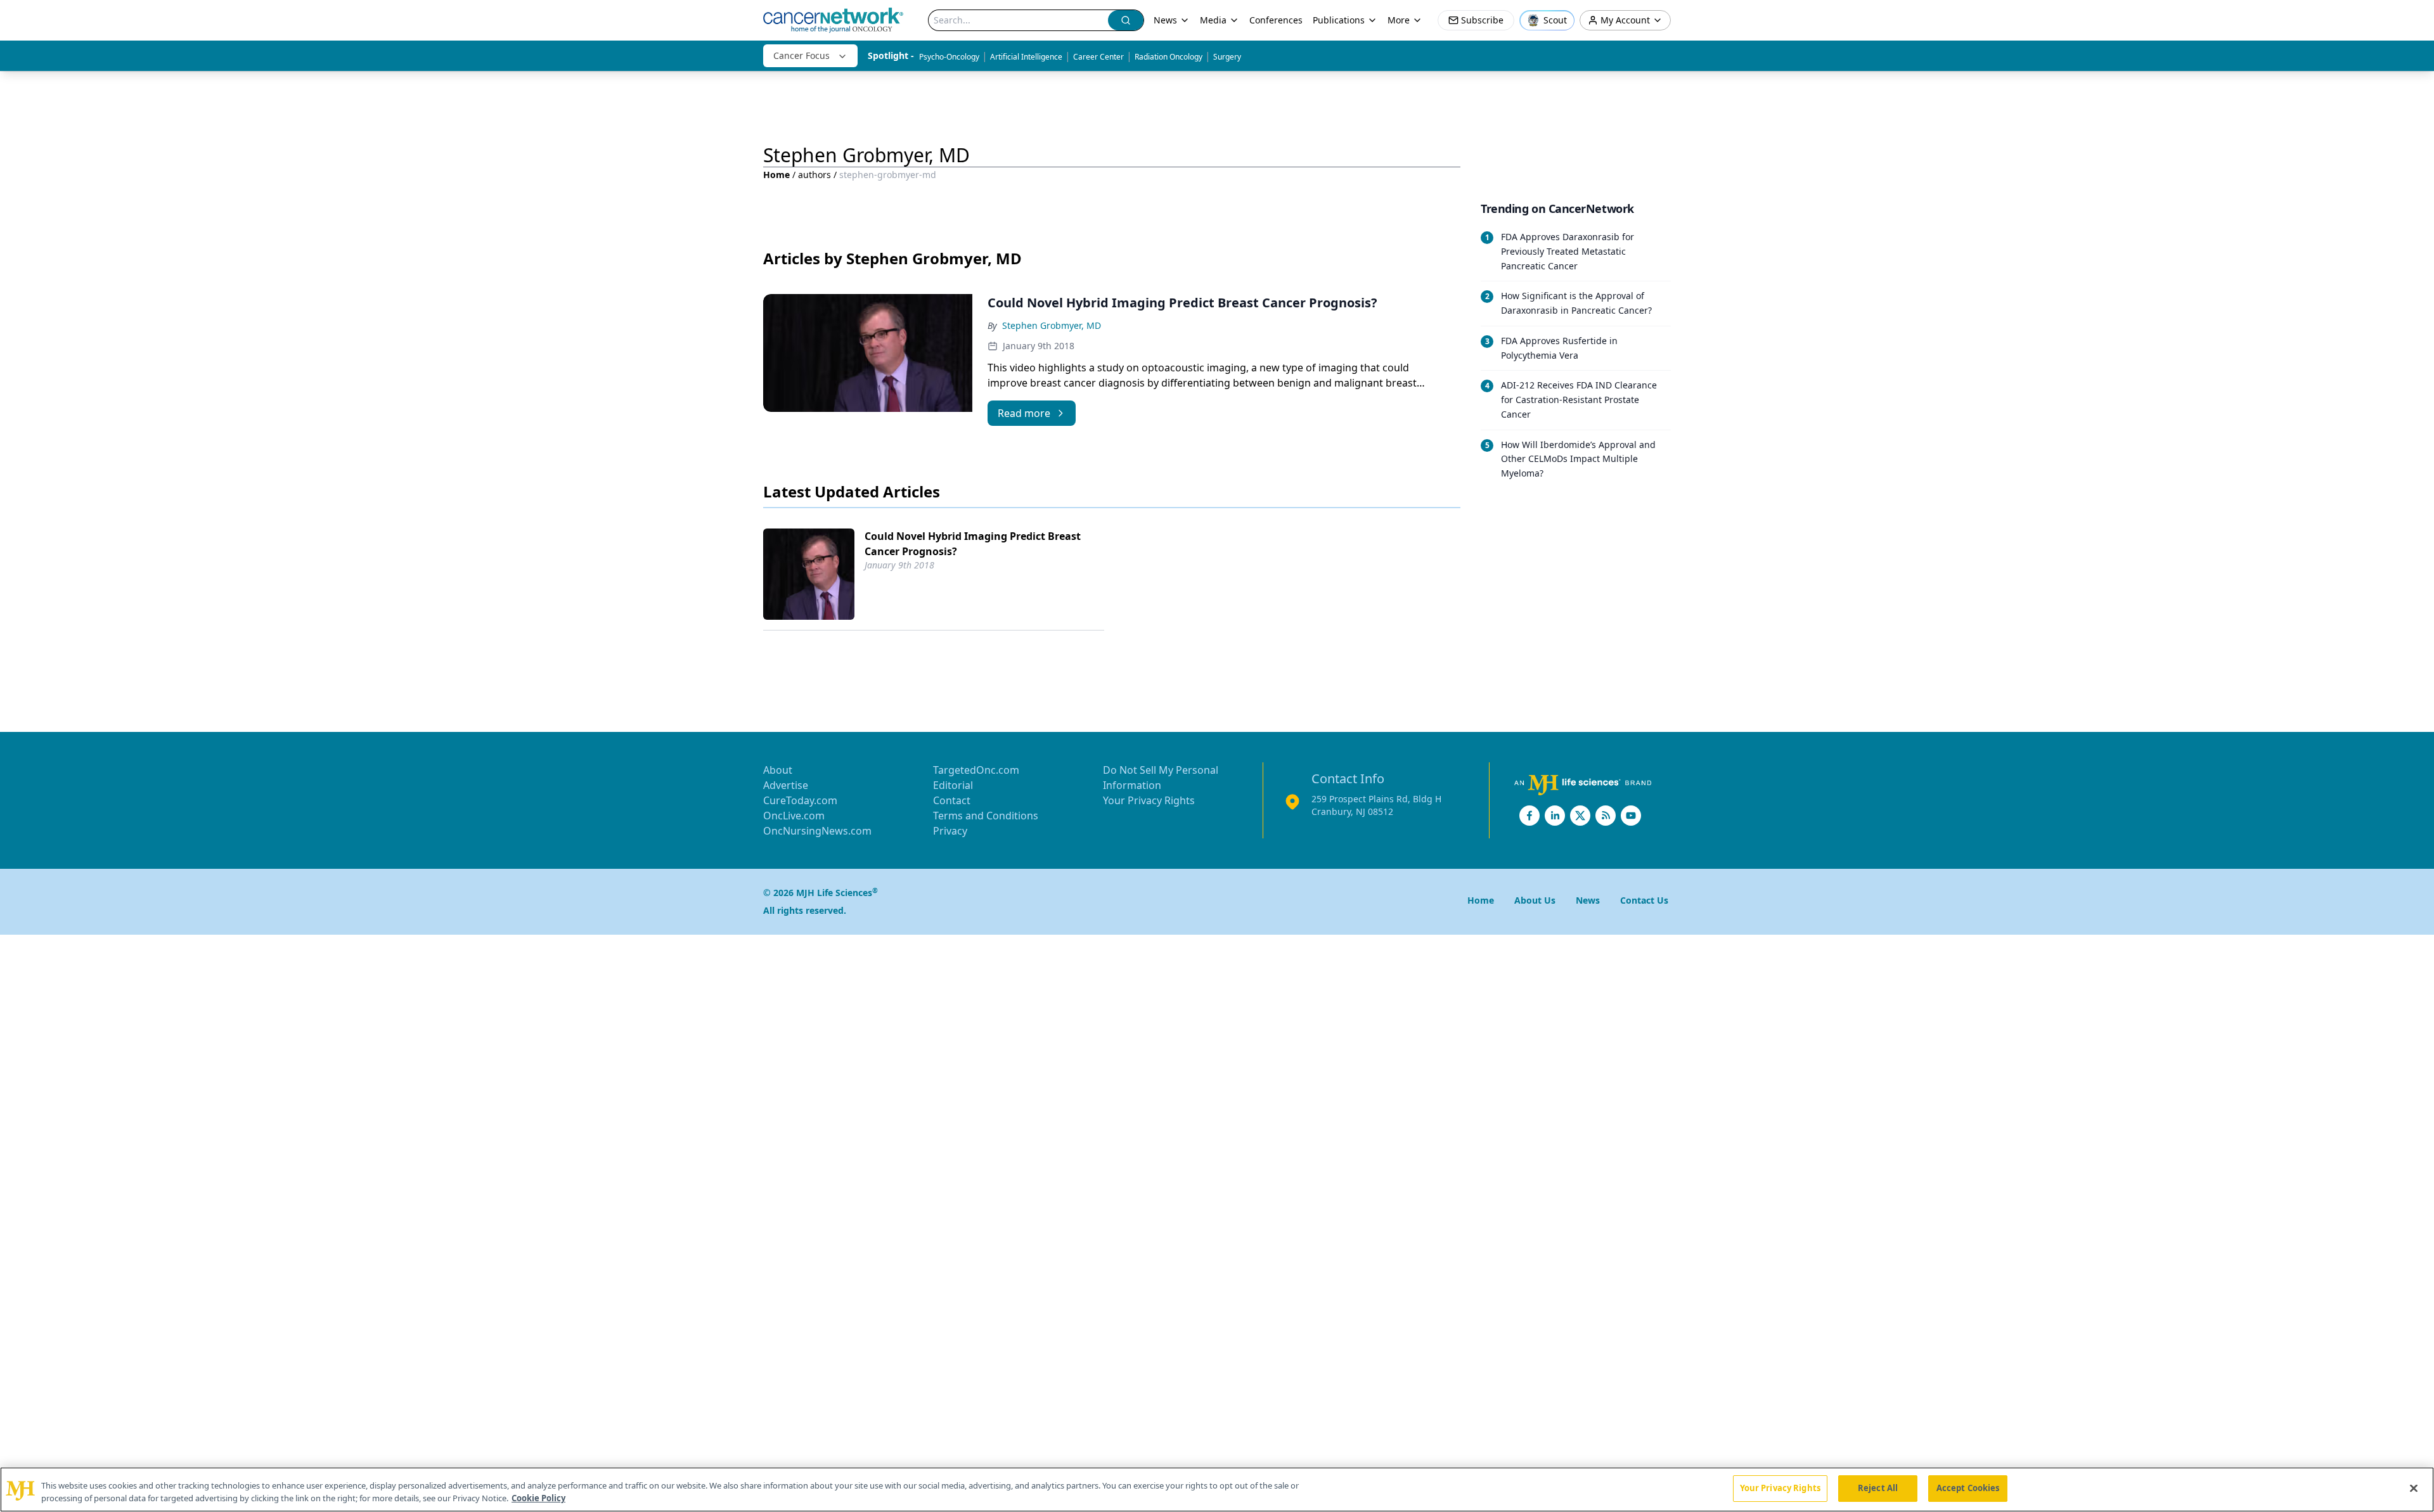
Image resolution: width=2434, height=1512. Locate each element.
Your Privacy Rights (1149, 800)
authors (815, 175)
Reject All (1878, 1488)
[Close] (2414, 1488)
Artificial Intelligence (1026, 57)
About (778, 770)
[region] (1217, 1490)
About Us (1535, 900)
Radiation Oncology (1169, 57)
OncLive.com (794, 816)
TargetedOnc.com (976, 770)
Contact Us (1644, 900)
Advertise (786, 785)
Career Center (1098, 57)
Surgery (1227, 57)
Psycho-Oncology (949, 57)
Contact (952, 800)
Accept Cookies (1968, 1488)
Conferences (1276, 20)
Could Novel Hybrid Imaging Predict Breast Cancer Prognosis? (973, 544)
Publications (1339, 20)
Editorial (953, 785)
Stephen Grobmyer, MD (1052, 325)
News (1165, 20)
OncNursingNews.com (817, 831)
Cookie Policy (538, 1498)
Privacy (950, 831)
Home (776, 175)
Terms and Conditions (986, 816)
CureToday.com (800, 800)
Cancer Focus (802, 55)
